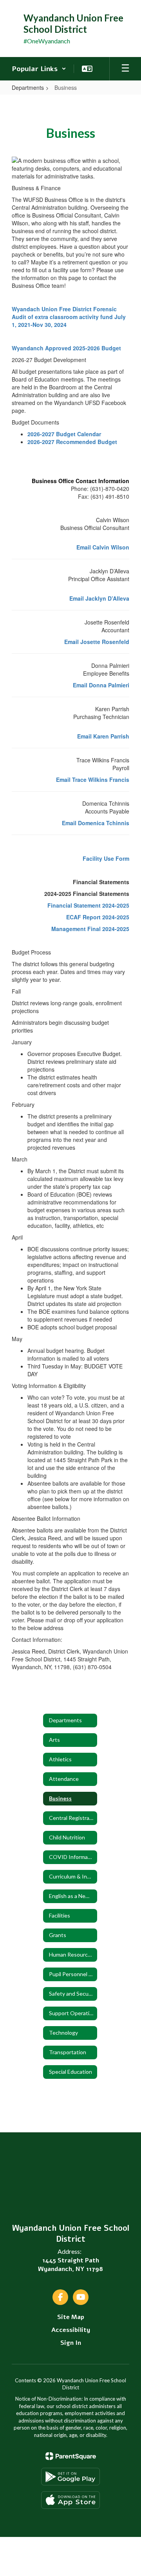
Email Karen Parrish (103, 736)
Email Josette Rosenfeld (97, 642)
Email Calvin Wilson (103, 547)
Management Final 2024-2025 (90, 929)
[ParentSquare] (71, 2456)
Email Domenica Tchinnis (96, 823)
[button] (39, 69)
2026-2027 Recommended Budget (72, 442)
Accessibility (71, 2330)
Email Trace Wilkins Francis (93, 780)
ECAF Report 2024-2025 (98, 917)
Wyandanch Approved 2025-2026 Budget (66, 348)
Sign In (71, 2343)
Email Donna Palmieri (101, 685)
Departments (28, 87)
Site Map (71, 2317)
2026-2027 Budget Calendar (64, 434)
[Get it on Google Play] (70, 2477)
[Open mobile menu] (125, 69)
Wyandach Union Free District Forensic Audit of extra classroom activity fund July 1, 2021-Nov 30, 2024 (69, 317)
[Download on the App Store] (70, 2500)
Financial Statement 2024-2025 (88, 905)
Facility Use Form (106, 858)
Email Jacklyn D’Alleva (99, 598)
